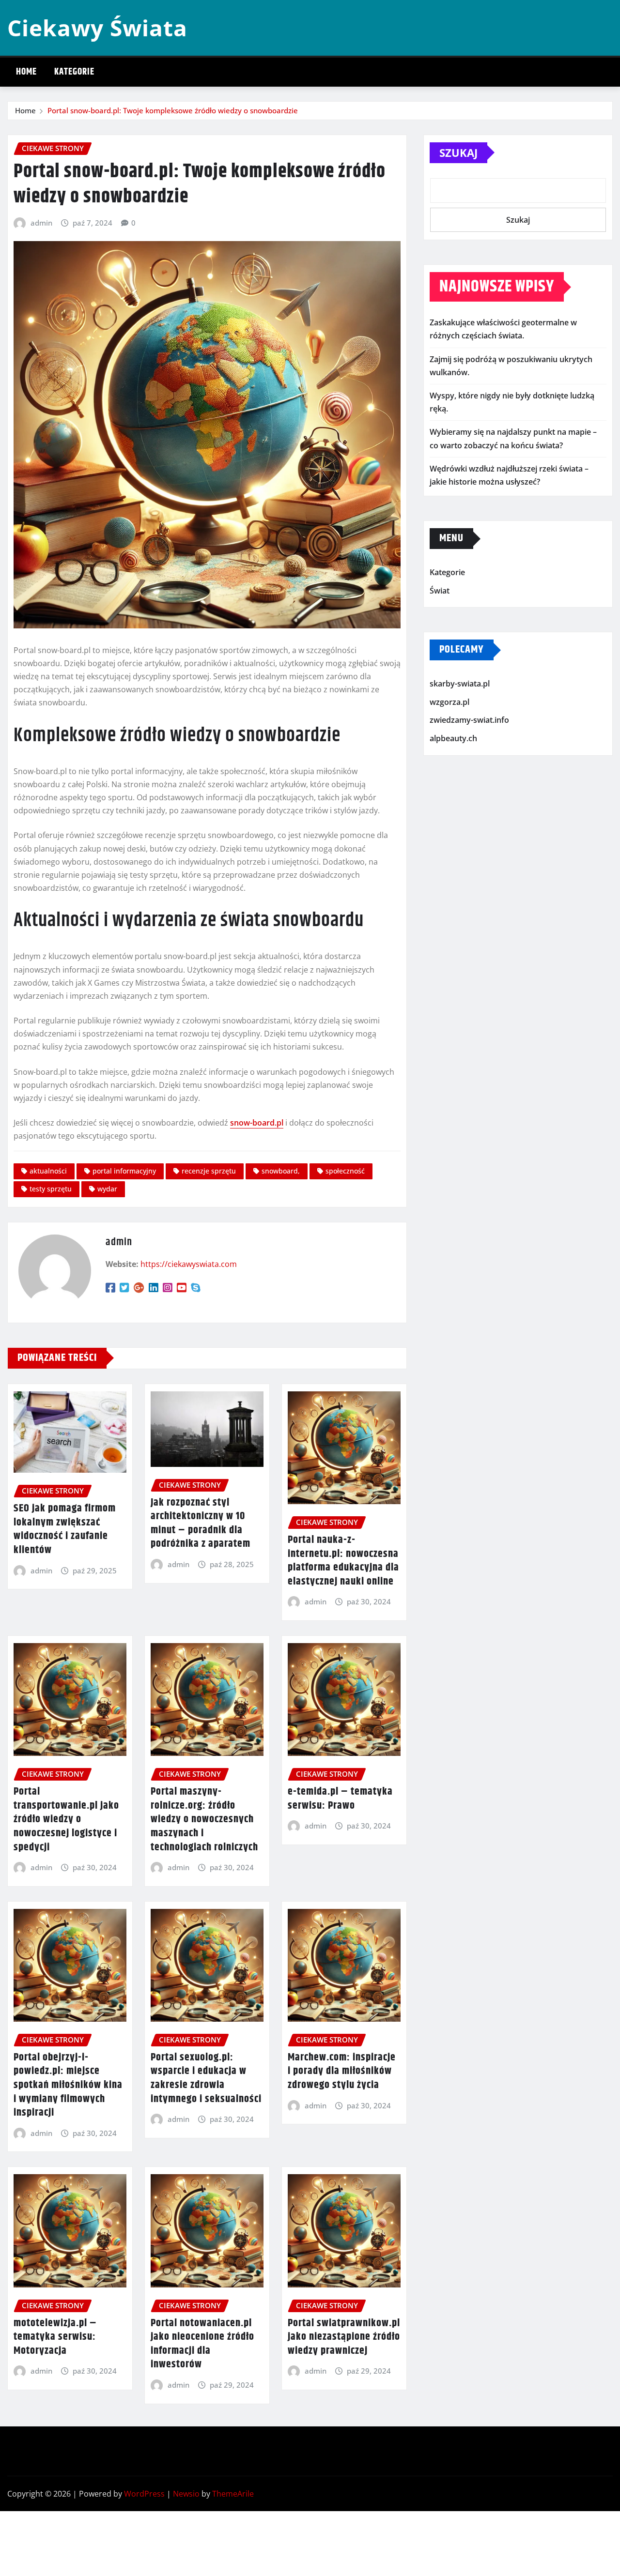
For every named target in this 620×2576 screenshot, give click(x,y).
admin (41, 223)
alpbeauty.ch (453, 738)
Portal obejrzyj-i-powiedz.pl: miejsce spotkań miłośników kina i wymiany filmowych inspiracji (68, 2085)
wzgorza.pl (449, 702)
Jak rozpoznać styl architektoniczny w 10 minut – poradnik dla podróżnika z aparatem (201, 1524)
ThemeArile (233, 2494)
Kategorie (74, 72)
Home (26, 72)
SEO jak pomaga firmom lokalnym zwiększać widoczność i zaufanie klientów (65, 1529)
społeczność (345, 1171)
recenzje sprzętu (209, 1171)
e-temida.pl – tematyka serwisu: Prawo (340, 1799)
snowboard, (281, 1171)
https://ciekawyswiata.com (189, 1264)
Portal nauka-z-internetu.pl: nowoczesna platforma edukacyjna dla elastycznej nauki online (343, 1561)
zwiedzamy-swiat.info (469, 720)
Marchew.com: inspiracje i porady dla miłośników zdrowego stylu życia (342, 2071)
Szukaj (458, 152)
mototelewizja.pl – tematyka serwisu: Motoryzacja (55, 2337)
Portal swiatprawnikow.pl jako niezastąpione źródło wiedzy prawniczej (344, 2337)
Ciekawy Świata (97, 28)
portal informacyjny (124, 1171)
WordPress (144, 2494)
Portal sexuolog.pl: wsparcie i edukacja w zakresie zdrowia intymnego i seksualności (206, 2078)
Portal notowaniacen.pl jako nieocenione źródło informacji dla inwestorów (202, 2344)
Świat (440, 591)
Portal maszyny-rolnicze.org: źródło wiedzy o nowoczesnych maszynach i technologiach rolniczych (204, 1819)
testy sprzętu (51, 1189)
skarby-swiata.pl (460, 684)
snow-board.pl (257, 1123)
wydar (107, 1189)
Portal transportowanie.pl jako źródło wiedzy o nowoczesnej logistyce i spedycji (66, 1819)
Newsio (186, 2494)
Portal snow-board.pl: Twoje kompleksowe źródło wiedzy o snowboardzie (173, 110)
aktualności (48, 1171)
